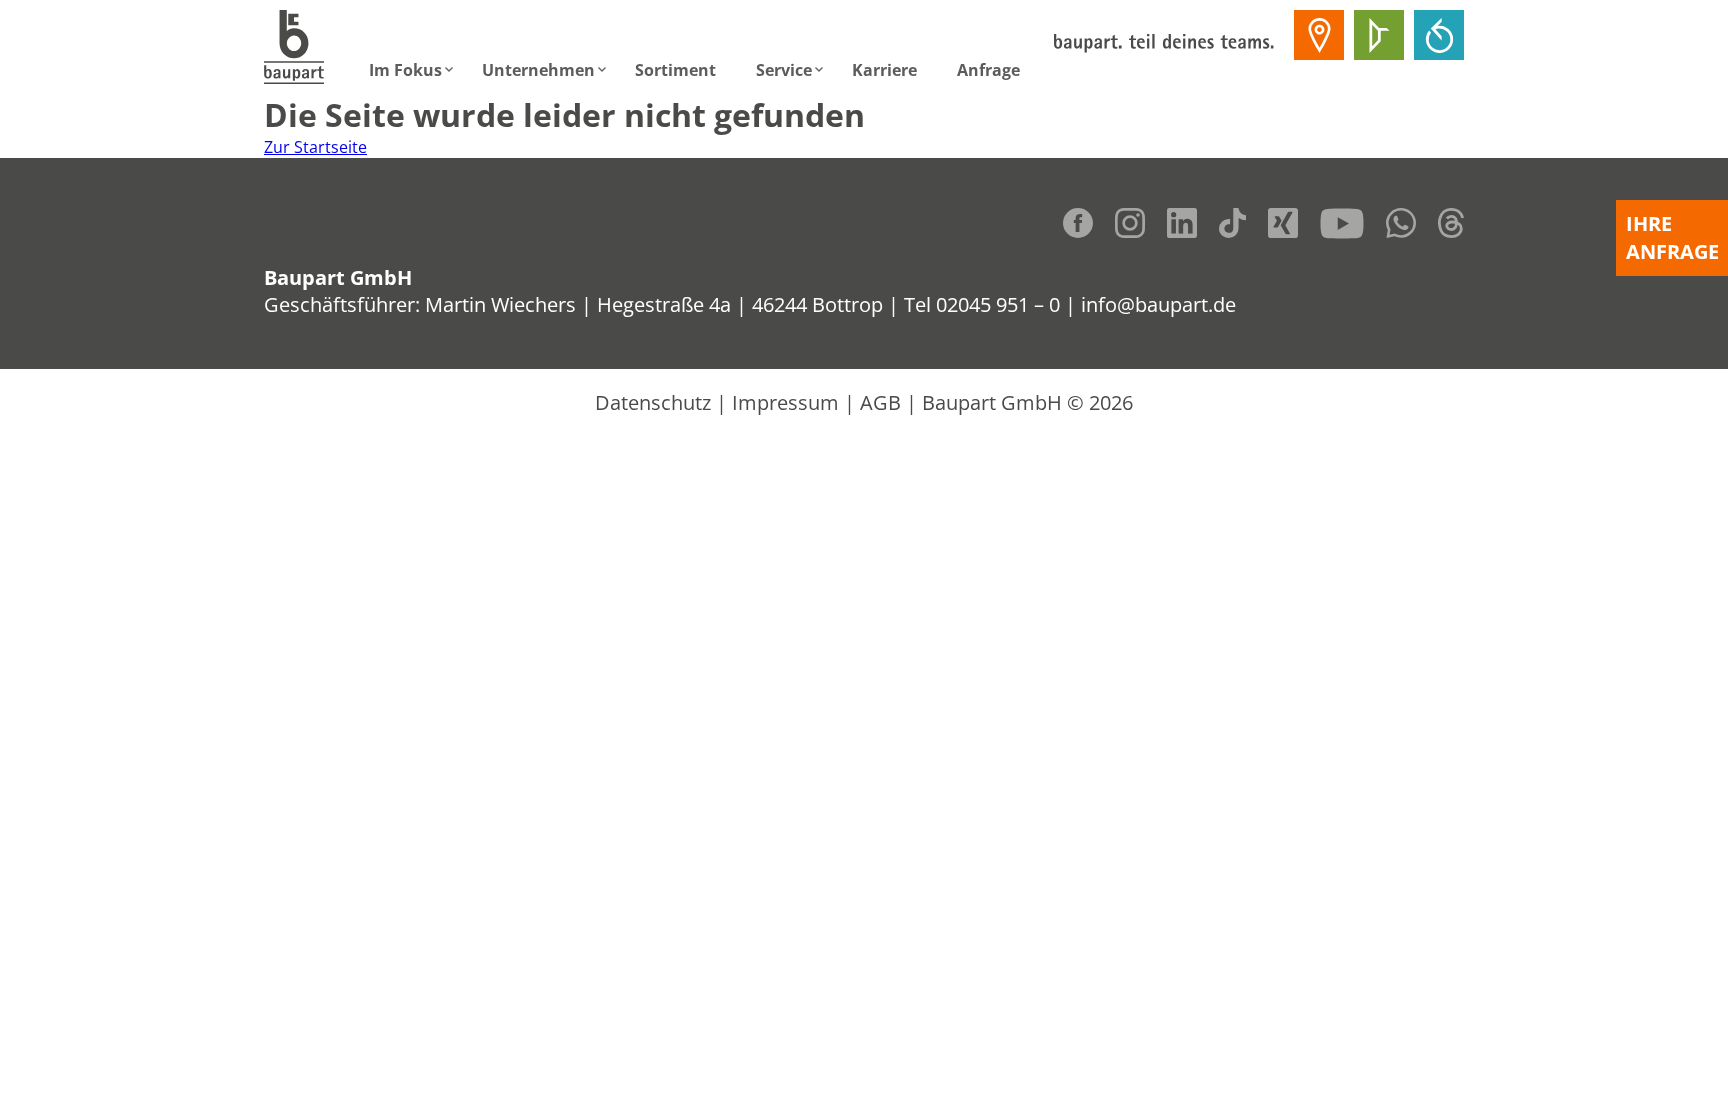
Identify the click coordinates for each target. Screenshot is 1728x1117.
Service (784, 70)
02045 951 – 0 (998, 304)
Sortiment (675, 70)
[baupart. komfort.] (1439, 35)
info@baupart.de (1158, 304)
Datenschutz (653, 402)
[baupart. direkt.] (1319, 35)
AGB (880, 402)
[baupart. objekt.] (1379, 35)
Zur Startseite (315, 147)
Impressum (785, 402)
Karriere (884, 70)
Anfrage (988, 70)
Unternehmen (538, 70)
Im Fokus (405, 70)
